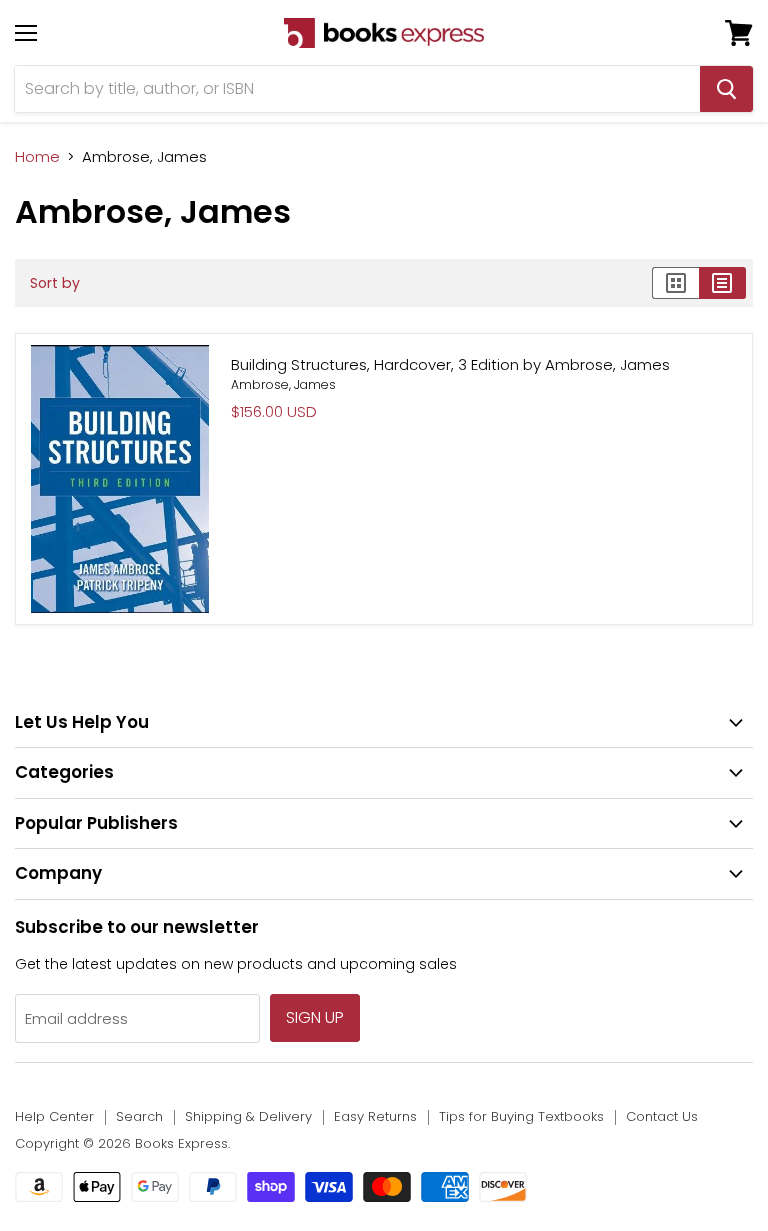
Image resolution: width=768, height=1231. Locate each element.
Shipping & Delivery (248, 1116)
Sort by (55, 283)
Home (37, 156)
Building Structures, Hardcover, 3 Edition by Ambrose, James (450, 364)
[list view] (722, 283)
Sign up (315, 1017)
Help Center (54, 1116)
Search (139, 1116)
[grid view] (675, 283)
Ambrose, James (283, 384)
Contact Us (662, 1116)
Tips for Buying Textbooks (521, 1116)
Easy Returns (375, 1116)
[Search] (726, 89)
